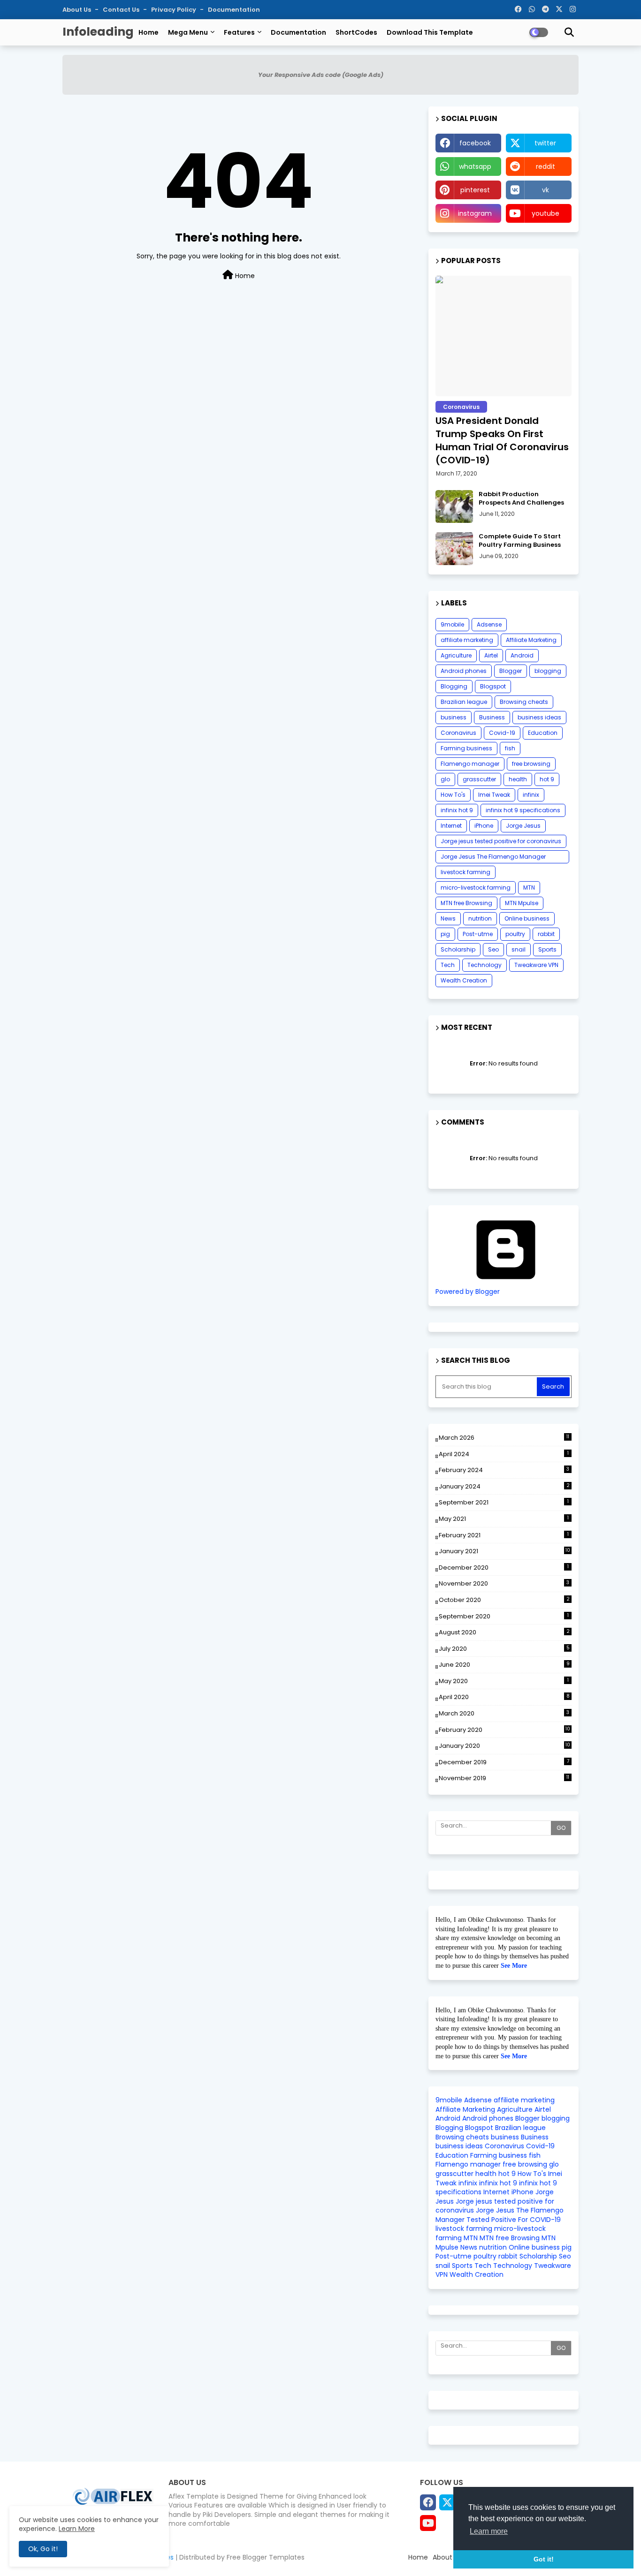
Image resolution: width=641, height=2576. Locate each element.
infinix (531, 795)
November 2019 (504, 1778)
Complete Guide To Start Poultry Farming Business (520, 541)
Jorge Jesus (523, 826)
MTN (529, 888)
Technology (485, 965)
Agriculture (456, 655)
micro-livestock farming (476, 888)
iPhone (484, 826)
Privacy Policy (174, 10)
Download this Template (430, 32)
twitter (545, 143)
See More (514, 1966)
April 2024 (504, 1454)
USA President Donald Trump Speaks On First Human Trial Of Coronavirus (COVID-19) (502, 440)
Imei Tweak (494, 795)
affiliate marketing (467, 640)
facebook (475, 143)
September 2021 (504, 1502)
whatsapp (475, 166)
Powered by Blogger (468, 1292)
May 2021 (504, 1519)
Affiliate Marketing (531, 640)
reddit (546, 166)
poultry (515, 934)
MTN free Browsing (466, 903)
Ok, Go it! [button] (43, 2549)
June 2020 (504, 1665)
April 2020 (504, 1697)
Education (543, 733)
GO (561, 1828)
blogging (548, 671)
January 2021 (504, 1551)
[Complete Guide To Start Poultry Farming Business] (454, 549)
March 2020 (504, 1713)
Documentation (234, 10)
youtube (546, 213)
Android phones (464, 671)
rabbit (546, 934)
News (448, 918)
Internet (451, 826)
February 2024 (504, 1470)
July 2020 (504, 1649)
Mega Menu (188, 32)
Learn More (77, 2529)
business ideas (539, 717)
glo (445, 779)
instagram (475, 213)
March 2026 (504, 1438)
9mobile (452, 624)
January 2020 (504, 1746)
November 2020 (504, 1583)
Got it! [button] (544, 2559)
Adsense (489, 624)
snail (519, 949)
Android (522, 655)
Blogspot (493, 686)
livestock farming (465, 872)
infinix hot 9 (457, 810)
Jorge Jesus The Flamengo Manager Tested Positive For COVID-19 (493, 858)
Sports (547, 949)
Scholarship (458, 949)
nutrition (480, 918)
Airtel (491, 655)
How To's (453, 795)
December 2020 (504, 1568)
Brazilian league (464, 702)
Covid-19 (502, 733)
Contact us (122, 10)
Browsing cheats (524, 702)
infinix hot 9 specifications (523, 810)
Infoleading (98, 32)
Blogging (454, 686)
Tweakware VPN (536, 965)
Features (239, 32)
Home (149, 32)
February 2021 (504, 1535)
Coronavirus (458, 733)
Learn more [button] (489, 2531)
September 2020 (504, 1616)
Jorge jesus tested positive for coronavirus (501, 841)
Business (492, 717)
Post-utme (478, 934)
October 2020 (504, 1600)
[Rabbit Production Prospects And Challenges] (454, 506)
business (454, 717)
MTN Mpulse (522, 903)
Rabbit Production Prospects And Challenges (521, 499)
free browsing (531, 764)
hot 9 (547, 779)
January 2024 (504, 1486)
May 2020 (504, 1681)
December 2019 (504, 1762)
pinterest (475, 190)
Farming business (466, 748)
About (443, 2557)
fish (510, 748)
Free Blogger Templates (266, 2557)
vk (546, 190)
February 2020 (504, 1730)
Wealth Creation (464, 980)
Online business (527, 918)
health (518, 779)
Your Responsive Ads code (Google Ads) (321, 75)
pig (445, 934)
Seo (493, 949)
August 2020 (504, 1632)
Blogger (511, 671)
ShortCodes (356, 32)
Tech (448, 965)
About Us (77, 10)
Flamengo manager (470, 764)
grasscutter (479, 779)
